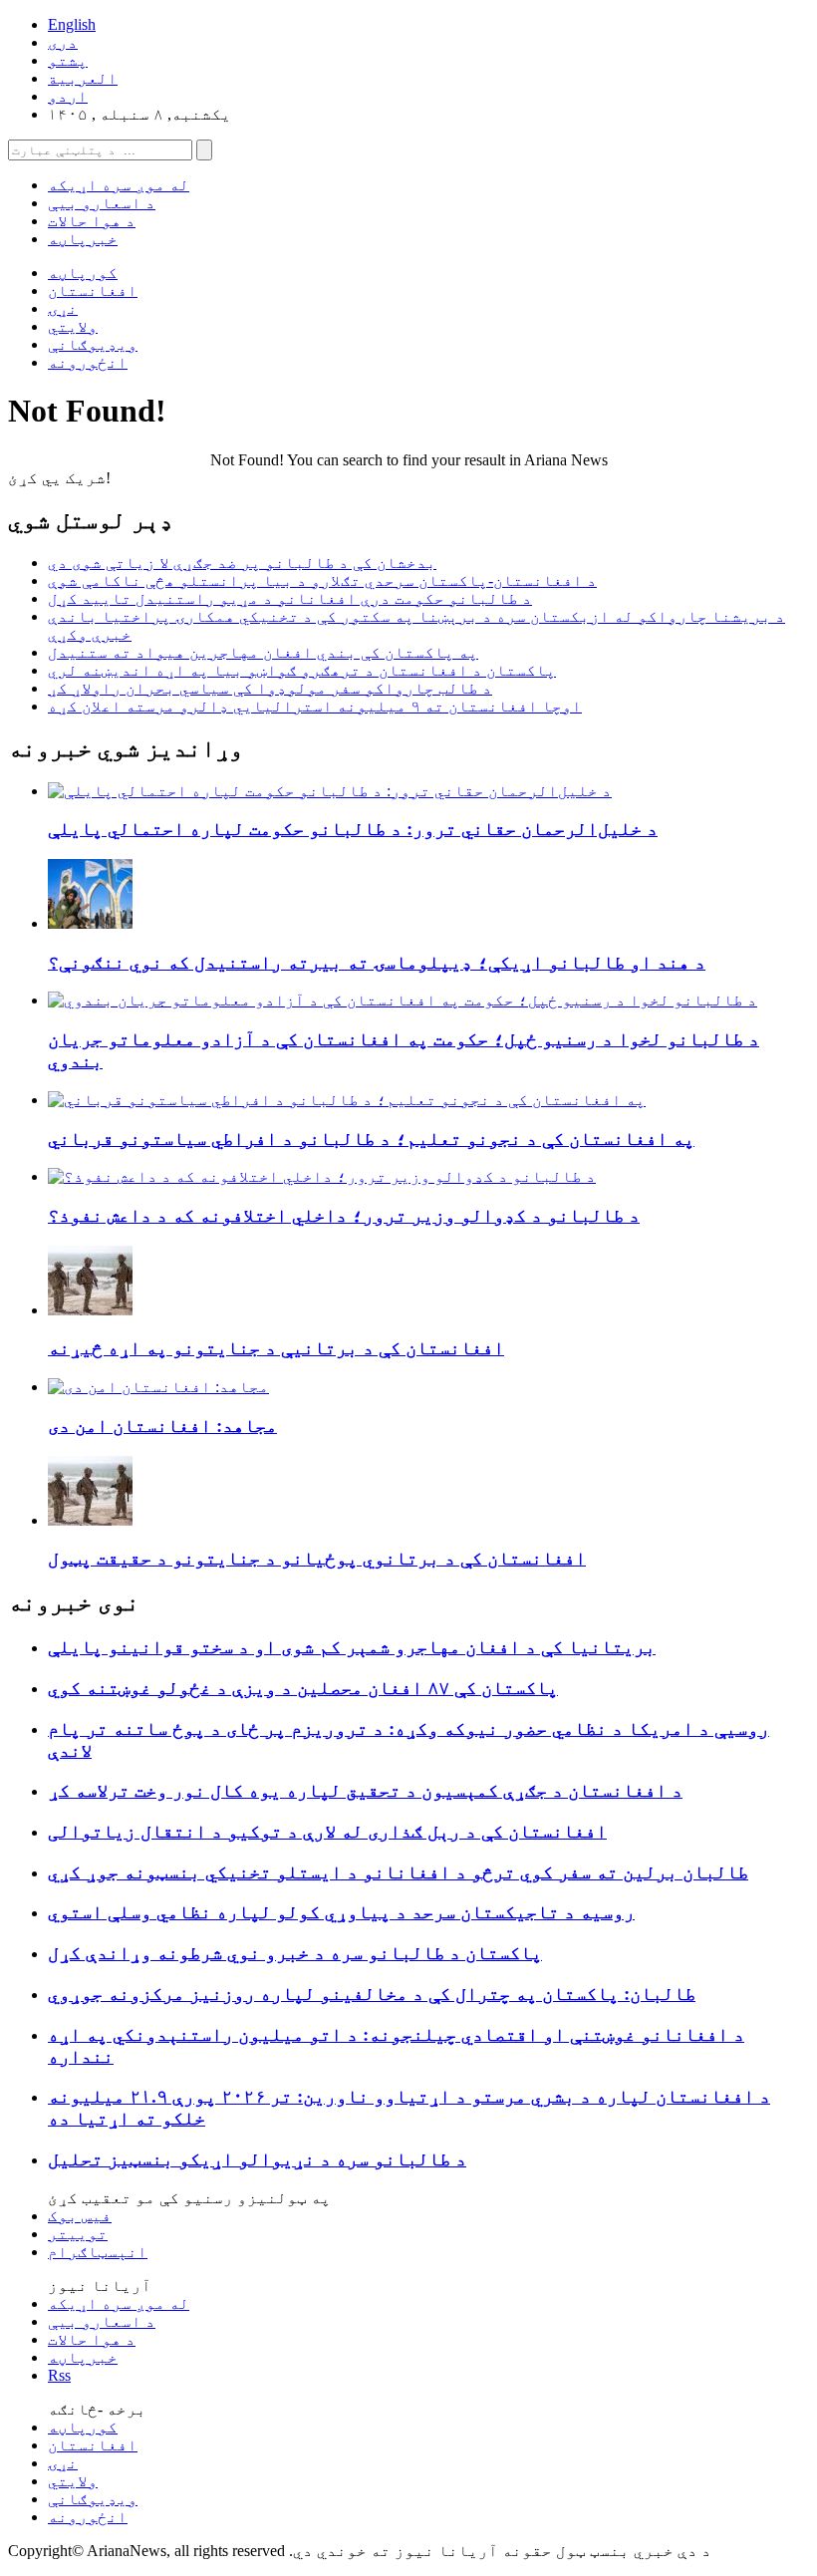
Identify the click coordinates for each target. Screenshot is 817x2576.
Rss (59, 2375)
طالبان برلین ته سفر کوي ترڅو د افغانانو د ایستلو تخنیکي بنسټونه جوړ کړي (398, 1872)
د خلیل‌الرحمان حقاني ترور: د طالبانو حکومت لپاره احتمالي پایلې (353, 829)
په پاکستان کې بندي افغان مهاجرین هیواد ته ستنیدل (263, 652)
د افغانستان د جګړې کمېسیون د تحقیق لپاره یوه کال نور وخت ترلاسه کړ (365, 1790)
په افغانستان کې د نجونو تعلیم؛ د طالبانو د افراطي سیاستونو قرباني (371, 1139)
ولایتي (73, 326)
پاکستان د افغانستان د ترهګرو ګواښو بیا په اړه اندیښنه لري (302, 670)
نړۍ (63, 308)
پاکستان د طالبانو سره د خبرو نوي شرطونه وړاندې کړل (295, 1953)
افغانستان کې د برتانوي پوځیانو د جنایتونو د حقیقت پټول (317, 1558)
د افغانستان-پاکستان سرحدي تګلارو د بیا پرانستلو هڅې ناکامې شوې (322, 580)
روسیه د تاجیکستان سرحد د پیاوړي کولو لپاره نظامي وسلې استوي (341, 1912)
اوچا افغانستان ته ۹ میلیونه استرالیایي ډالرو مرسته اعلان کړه (315, 706)
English (72, 24)
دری (63, 42)
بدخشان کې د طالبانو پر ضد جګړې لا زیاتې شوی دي (242, 563)
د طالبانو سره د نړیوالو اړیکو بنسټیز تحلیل (257, 2159)
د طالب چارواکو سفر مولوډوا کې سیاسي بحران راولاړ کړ (270, 688)
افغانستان (93, 290)
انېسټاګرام (98, 2252)
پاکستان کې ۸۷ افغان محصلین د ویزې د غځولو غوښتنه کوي (303, 1688)
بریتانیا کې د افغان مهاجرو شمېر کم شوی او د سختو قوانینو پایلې (352, 1647)
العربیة (83, 78)
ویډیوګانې (93, 344)
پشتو (68, 60)
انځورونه (88, 362)
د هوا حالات (92, 221)
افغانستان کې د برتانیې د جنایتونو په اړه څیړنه (276, 1348)
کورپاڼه (83, 273)
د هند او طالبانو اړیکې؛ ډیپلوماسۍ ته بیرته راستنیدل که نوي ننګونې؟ (377, 962)
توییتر (78, 2234)
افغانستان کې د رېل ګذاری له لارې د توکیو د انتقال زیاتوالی (327, 1831)
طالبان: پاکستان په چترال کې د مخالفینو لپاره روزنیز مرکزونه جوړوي (372, 1994)
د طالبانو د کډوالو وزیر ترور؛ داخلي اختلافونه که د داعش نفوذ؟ (344, 1215)
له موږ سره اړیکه (119, 185)
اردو (68, 96)
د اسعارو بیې (102, 203)
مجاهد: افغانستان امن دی (162, 1426)
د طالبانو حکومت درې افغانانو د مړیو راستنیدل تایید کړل (290, 598)
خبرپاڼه (83, 239)
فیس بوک (80, 2216)
